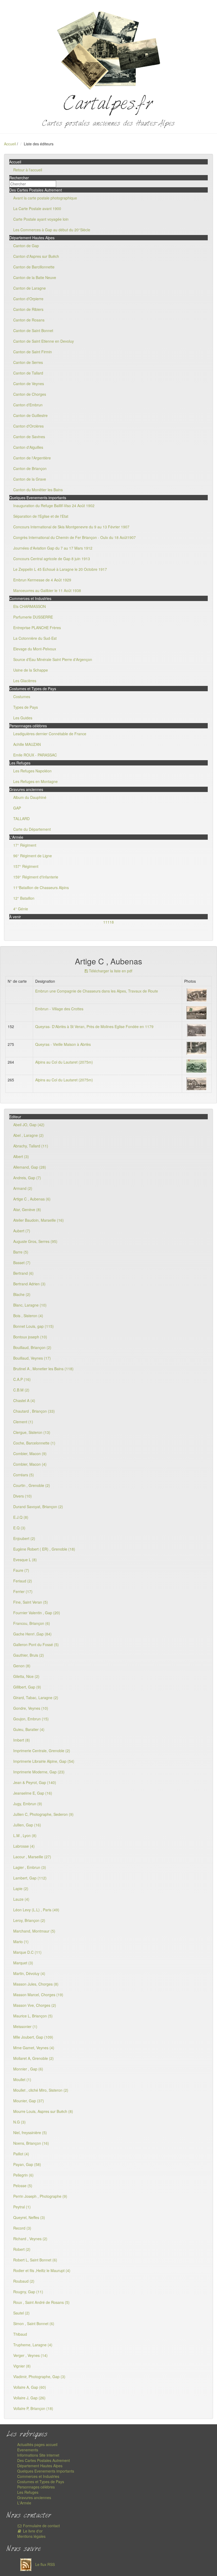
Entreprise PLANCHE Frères (37, 628)
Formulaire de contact (41, 2526)
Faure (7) (21, 1570)
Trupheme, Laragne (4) (33, 2345)
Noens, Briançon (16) (31, 2143)
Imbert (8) (22, 1740)
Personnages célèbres (36, 2487)
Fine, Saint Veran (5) (31, 1602)
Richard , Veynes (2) (30, 2239)
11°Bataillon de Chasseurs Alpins (41, 887)
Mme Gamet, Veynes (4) (34, 2048)
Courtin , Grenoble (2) (32, 1485)
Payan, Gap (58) (27, 2164)
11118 (108, 922)
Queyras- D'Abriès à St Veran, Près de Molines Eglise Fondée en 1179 (94, 1026)
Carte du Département (32, 829)
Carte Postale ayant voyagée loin (41, 219)
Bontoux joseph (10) (30, 1337)
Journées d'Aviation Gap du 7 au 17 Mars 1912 (53, 548)
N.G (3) (19, 2122)
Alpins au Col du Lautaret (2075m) (64, 1062)
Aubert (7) (22, 1231)
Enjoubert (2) (24, 1538)
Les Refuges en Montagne (35, 781)
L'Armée (24, 2503)
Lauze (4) (21, 1899)
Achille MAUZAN (27, 744)
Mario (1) (21, 1942)
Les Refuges (28, 2492)
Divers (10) (22, 1496)
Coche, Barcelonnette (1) (34, 1443)
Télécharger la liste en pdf (110, 971)
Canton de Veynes (29, 384)
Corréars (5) (24, 1475)
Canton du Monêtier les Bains (38, 490)
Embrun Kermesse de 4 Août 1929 (42, 580)
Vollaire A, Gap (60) (30, 2387)
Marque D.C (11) (27, 1952)
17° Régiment (25, 845)
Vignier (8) (22, 2366)
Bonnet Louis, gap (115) (33, 1326)
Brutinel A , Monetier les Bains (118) (43, 1369)
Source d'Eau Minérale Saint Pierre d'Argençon (53, 659)
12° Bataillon (24, 898)
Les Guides (23, 718)
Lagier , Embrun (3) (30, 1867)
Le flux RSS (44, 2564)
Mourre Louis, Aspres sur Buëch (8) (43, 2111)
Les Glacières (25, 681)
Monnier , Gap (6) (28, 2069)
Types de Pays (26, 707)
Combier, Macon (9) (30, 1454)
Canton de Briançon (30, 468)
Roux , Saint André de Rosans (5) (41, 2302)
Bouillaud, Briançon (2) (32, 1347)
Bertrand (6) (23, 1273)
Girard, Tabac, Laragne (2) (36, 1698)
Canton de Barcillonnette (34, 267)
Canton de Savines (29, 437)
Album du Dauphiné (30, 797)
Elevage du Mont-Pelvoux (35, 649)
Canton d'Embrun (28, 405)
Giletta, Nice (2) (26, 1676)
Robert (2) (22, 2249)
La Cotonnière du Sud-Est (35, 638)
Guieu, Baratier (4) (29, 1729)
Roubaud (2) (24, 2281)
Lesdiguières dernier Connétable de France (50, 734)
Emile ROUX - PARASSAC (35, 755)
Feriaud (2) (23, 1581)
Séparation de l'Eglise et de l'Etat (41, 516)
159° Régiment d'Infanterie (36, 877)
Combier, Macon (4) (30, 1464)
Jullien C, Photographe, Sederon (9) (43, 1814)
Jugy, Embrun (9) (28, 1804)
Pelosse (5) (23, 2186)
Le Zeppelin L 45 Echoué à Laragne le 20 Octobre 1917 (60, 569)
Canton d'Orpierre (28, 299)
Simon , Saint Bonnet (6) (34, 2323)
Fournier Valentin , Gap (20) (37, 1613)
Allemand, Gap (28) (30, 1167)
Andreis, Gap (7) (27, 1178)
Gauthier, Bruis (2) (29, 1655)
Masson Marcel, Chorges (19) (38, 1995)
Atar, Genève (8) (27, 1209)
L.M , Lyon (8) (25, 1835)
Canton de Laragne (30, 288)
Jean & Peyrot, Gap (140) (35, 1782)
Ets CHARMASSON (30, 606)
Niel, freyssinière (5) (30, 2133)
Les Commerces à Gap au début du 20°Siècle (52, 230)
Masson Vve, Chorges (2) (35, 2005)
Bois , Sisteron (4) (28, 1316)
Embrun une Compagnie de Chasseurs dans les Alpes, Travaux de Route (97, 991)
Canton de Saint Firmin (33, 352)
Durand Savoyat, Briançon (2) (38, 1507)
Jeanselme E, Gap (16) (33, 1793)
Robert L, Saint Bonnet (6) (35, 2260)
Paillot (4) (21, 2154)
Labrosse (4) (24, 1846)
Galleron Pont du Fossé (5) (36, 1644)
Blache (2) (22, 1294)
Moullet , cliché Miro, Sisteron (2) (41, 2090)
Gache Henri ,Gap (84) (32, 1634)
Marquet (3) (23, 1963)
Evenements (28, 2450)
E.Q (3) (19, 1528)
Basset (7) (22, 1263)
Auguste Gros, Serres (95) (35, 1241)
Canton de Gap (26, 246)
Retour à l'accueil (28, 170)
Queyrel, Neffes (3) (29, 2217)
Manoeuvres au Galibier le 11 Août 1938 (47, 590)
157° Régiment (26, 866)
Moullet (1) (22, 2079)
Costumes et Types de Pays (41, 2482)
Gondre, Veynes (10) (31, 1708)
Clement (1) (23, 1422)
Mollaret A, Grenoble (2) (33, 2058)
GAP (17, 808)
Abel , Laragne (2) (28, 1135)
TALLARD (21, 819)
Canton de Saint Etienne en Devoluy (44, 341)
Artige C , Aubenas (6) (32, 1199)
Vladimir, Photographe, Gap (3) (39, 2377)
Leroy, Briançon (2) (29, 1920)
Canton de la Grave (30, 479)
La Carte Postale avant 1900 (37, 208)
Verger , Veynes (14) (30, 2355)
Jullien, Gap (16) (27, 1825)
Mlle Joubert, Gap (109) (33, 2037)
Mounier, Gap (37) (29, 2101)
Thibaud (20, 2334)
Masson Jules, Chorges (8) (36, 1984)
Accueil (10, 144)
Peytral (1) (22, 2207)
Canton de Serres (28, 362)
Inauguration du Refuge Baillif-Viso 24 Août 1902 (54, 506)
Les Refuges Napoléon (32, 771)
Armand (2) (23, 1188)
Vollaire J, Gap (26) (29, 2398)
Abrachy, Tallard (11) (31, 1146)
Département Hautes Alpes (40, 2466)
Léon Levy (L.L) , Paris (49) (36, 1910)
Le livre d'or (32, 2531)
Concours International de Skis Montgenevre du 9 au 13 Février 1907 (71, 527)
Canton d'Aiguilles (28, 447)
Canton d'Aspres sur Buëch (36, 256)
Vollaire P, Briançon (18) (33, 2408)
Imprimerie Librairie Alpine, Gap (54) (44, 1761)
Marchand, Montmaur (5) (34, 1931)
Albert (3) (21, 1156)
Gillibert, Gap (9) (27, 1687)
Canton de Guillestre (30, 415)
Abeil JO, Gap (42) (29, 1125)
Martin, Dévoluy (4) (29, 1973)
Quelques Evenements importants (46, 2471)
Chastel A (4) (24, 1400)
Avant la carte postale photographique (45, 198)
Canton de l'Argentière (32, 458)
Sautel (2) (21, 2313)
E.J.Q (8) (21, 1517)
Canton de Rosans (29, 320)
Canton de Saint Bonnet (33, 330)
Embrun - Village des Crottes (59, 1009)
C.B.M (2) (21, 1390)
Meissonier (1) (25, 2026)
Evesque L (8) (25, 1560)
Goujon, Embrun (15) (31, 1719)
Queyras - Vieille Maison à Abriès (63, 1044)
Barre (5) (21, 1252)
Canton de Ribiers (28, 309)
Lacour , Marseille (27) (32, 1857)
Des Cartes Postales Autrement (44, 2460)
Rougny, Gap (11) (28, 2292)
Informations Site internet (38, 2455)
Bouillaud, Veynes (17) (32, 1358)
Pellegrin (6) (23, 2175)
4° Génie (21, 909)
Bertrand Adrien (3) (29, 1284)
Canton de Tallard (28, 373)
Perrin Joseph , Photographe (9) (40, 2196)
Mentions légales (31, 2536)
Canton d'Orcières (28, 426)
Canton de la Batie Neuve (35, 277)
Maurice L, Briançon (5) (33, 2016)
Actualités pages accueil (37, 2444)
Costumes (22, 697)
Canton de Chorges (30, 394)
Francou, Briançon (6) (32, 1623)
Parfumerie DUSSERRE (33, 617)
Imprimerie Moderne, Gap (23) (39, 1772)
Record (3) (22, 2228)
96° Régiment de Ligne (33, 856)
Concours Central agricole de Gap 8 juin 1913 (52, 559)
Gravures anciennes (34, 2497)
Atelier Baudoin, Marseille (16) (39, 1220)
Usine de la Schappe (31, 670)
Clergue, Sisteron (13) (32, 1432)
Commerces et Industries (38, 2476)
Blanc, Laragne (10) (30, 1305)
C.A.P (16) (22, 1379)
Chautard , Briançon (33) (34, 1411)
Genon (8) (22, 1666)
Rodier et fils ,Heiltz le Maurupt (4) (42, 2270)
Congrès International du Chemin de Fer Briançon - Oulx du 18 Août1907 (74, 537)
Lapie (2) (21, 1889)
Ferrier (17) (23, 1591)
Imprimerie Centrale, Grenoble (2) (42, 1751)
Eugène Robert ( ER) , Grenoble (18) (44, 1549)
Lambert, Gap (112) (30, 1878)
